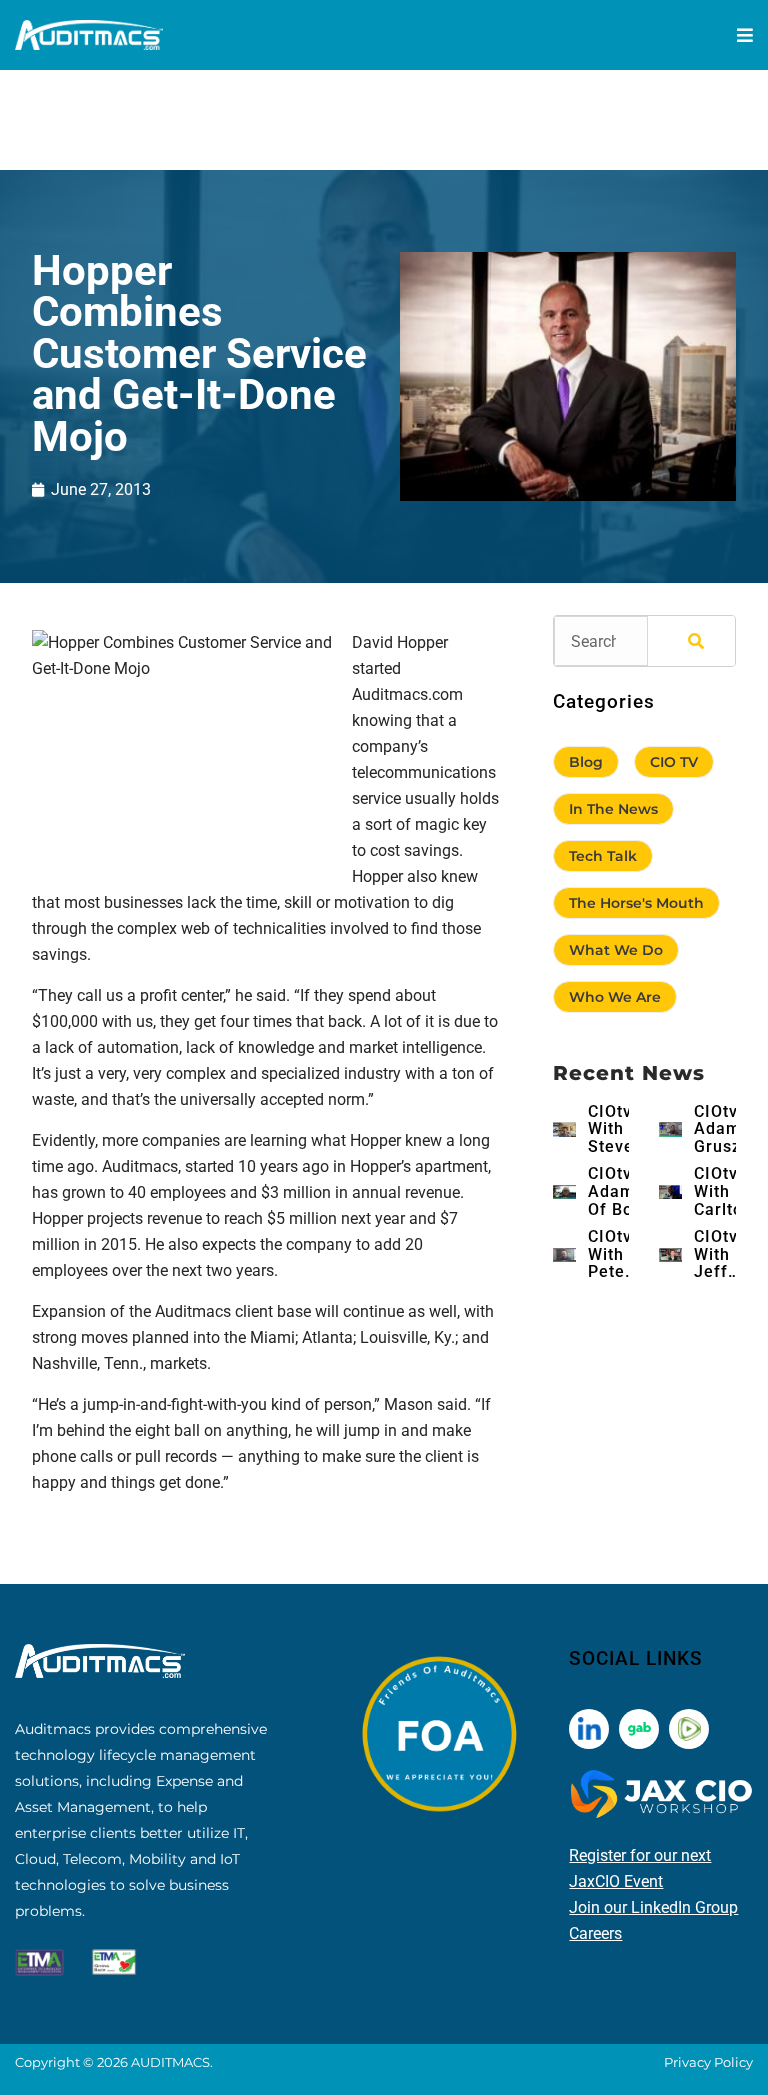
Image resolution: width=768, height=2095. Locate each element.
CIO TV (674, 762)
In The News (613, 809)
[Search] (691, 641)
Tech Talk (603, 856)
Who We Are (615, 997)
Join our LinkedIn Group (653, 1907)
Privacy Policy (708, 2062)
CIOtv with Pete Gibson (616, 1254)
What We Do (616, 950)
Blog (586, 762)
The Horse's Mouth (636, 903)
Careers (595, 1933)
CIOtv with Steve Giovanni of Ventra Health (623, 1129)
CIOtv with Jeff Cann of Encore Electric (724, 1254)
